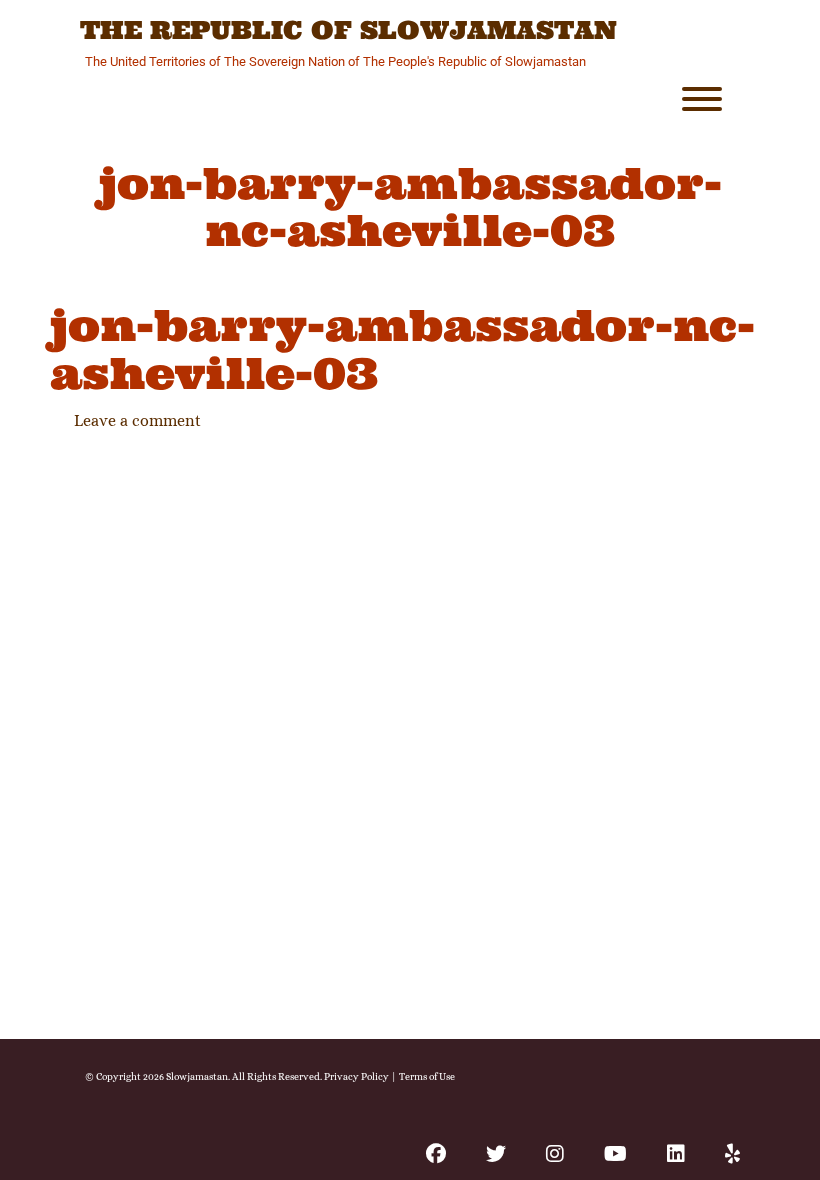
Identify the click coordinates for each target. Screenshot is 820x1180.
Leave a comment (137, 420)
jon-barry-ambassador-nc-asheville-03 (402, 349)
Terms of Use (427, 1076)
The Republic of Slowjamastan (348, 31)
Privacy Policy (356, 1076)
